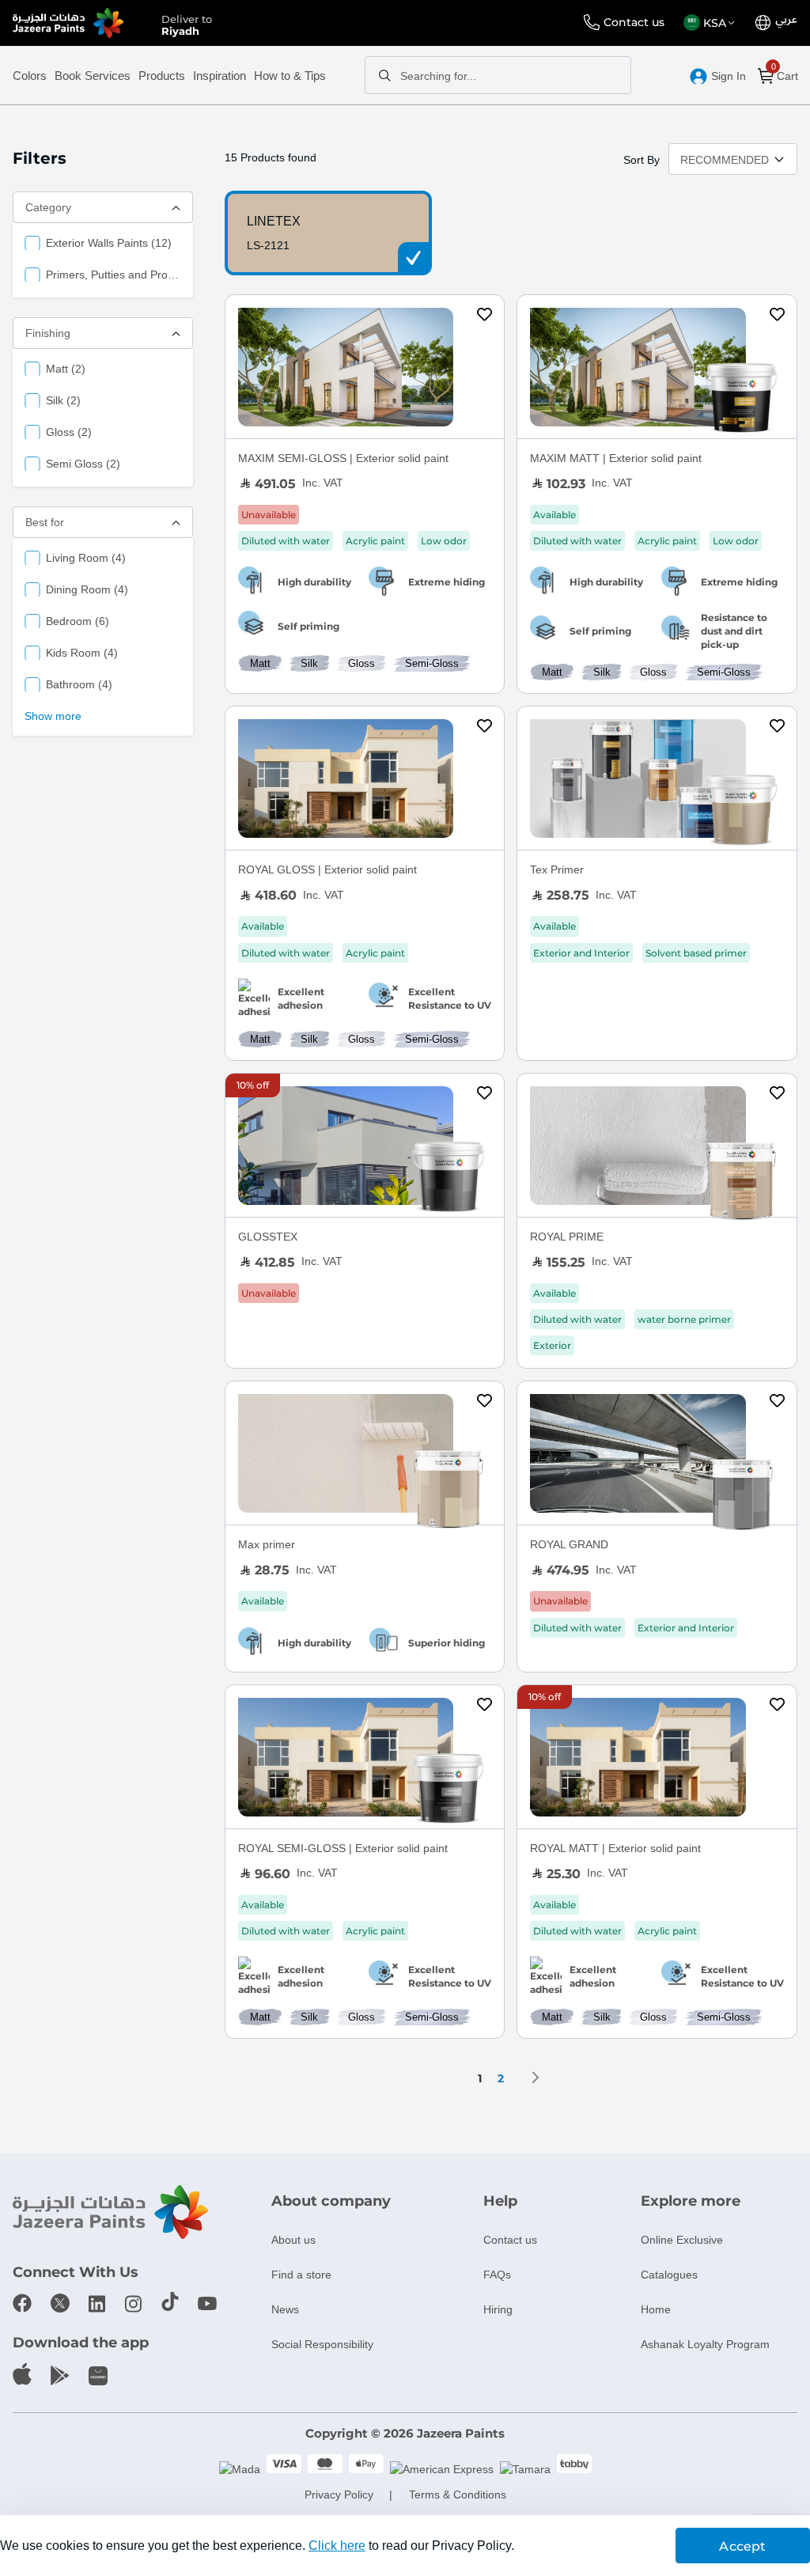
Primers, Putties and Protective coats (114, 274)
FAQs (497, 2275)
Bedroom (78, 621)
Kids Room (82, 652)
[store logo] (68, 23)
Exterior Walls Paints (109, 242)
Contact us (634, 22)
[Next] (536, 2078)
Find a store (301, 2275)
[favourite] (485, 316)
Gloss (69, 432)
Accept (742, 2546)
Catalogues (669, 2275)
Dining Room (87, 589)
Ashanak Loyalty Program (705, 2344)
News (285, 2309)
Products (162, 76)
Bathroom (79, 684)
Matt (66, 368)
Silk (63, 400)
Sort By (642, 160)
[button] (712, 23)
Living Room (86, 557)
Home (656, 2309)
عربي (786, 20)
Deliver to (187, 24)
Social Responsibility (322, 2344)
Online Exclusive (682, 2240)
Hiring (498, 2309)
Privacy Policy (339, 2495)
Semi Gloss (83, 463)
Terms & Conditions (458, 2495)
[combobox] (498, 75)
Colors (30, 76)
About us (293, 2240)
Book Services (93, 76)
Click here (337, 2546)
